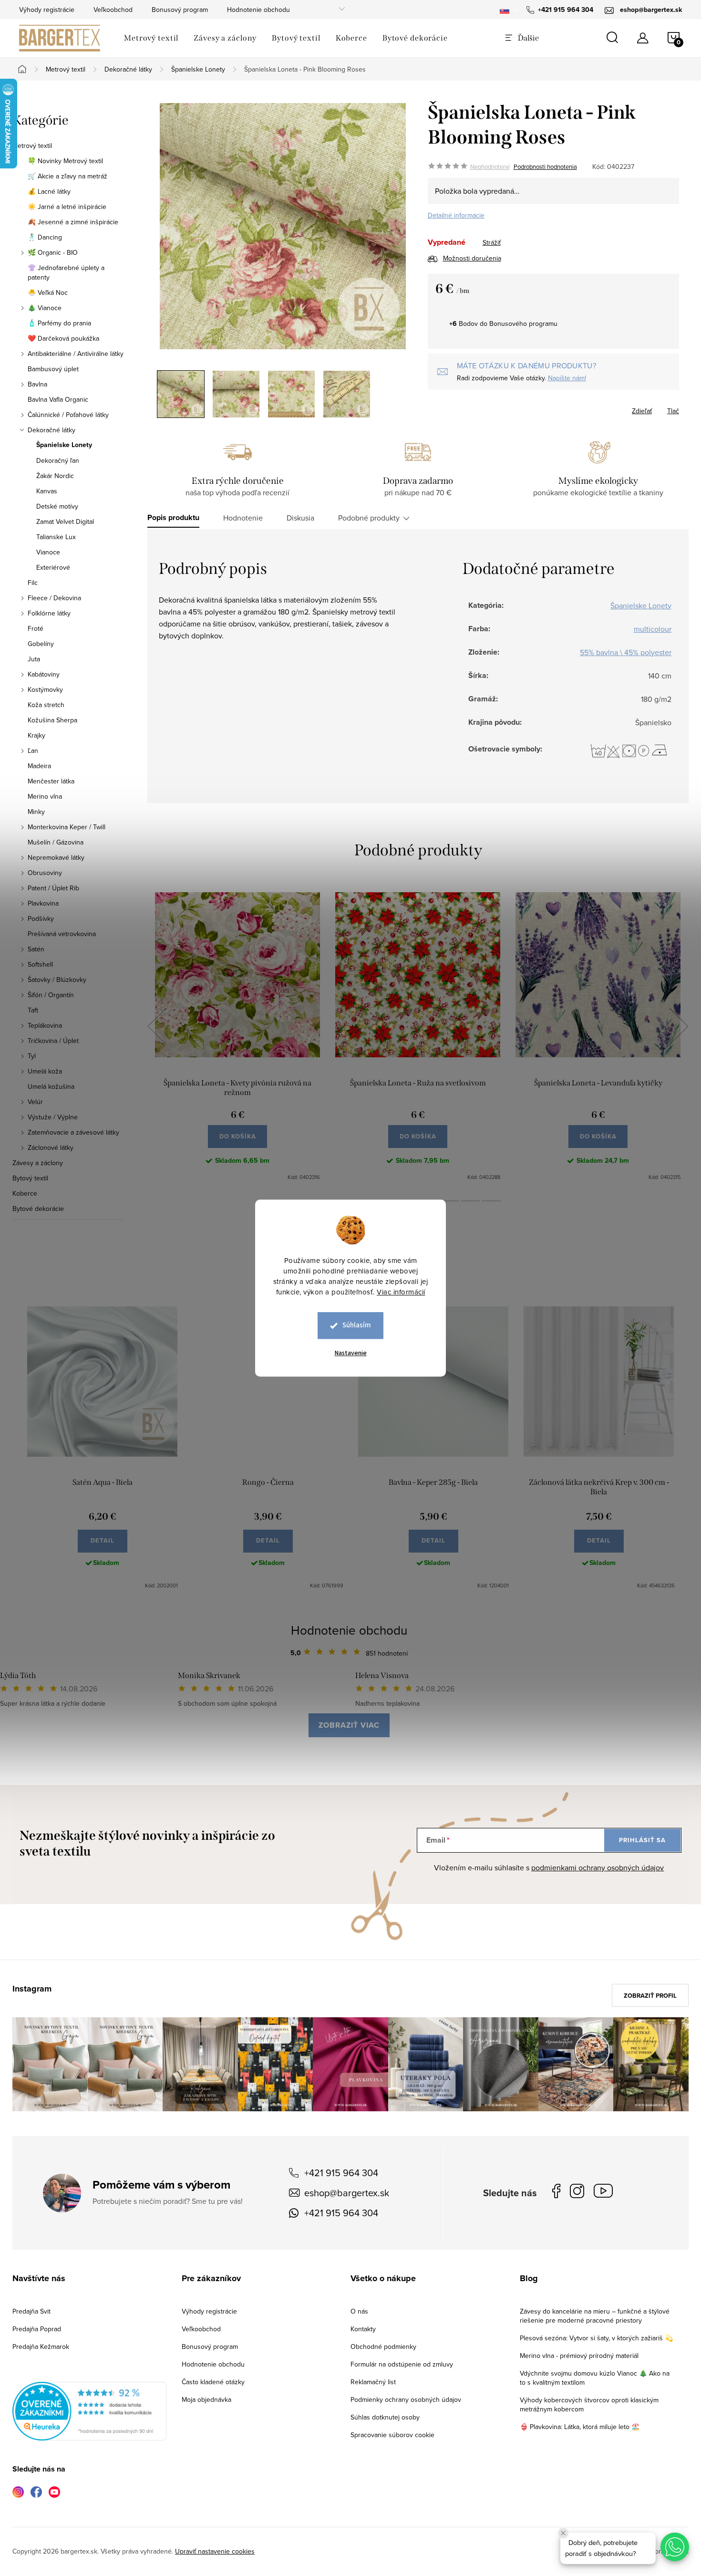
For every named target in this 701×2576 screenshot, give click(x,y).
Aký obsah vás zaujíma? (415, 1275)
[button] (675, 2547)
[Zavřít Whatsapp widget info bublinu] (563, 2533)
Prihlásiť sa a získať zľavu (442, 1371)
